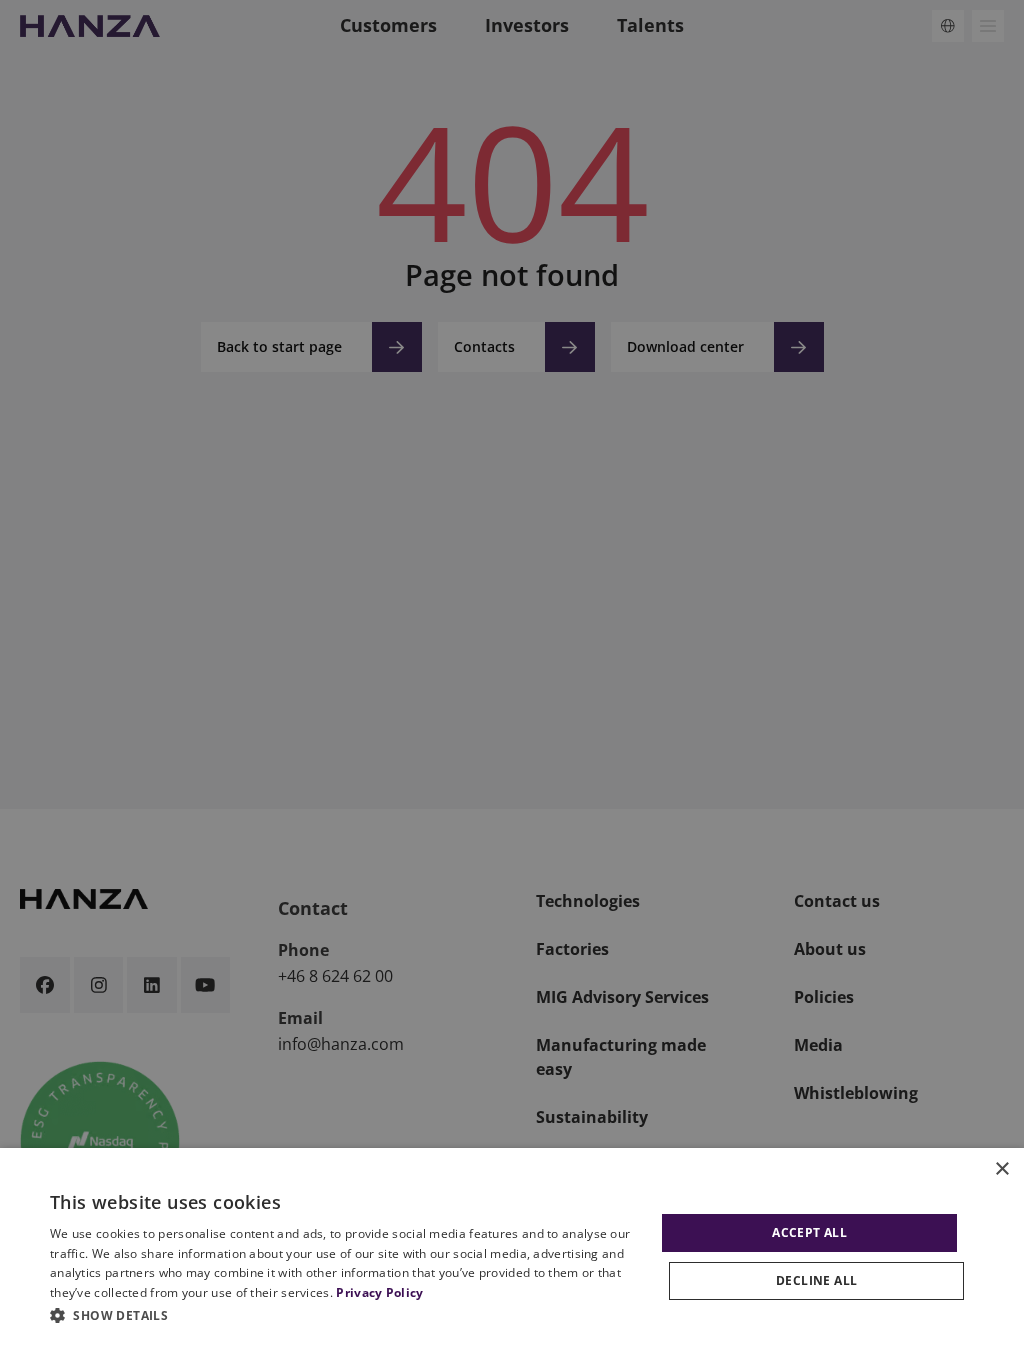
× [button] (1001, 1169)
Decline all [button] (816, 1280)
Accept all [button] (809, 1232)
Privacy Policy (379, 1292)
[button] (347, 1315)
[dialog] (512, 1257)
